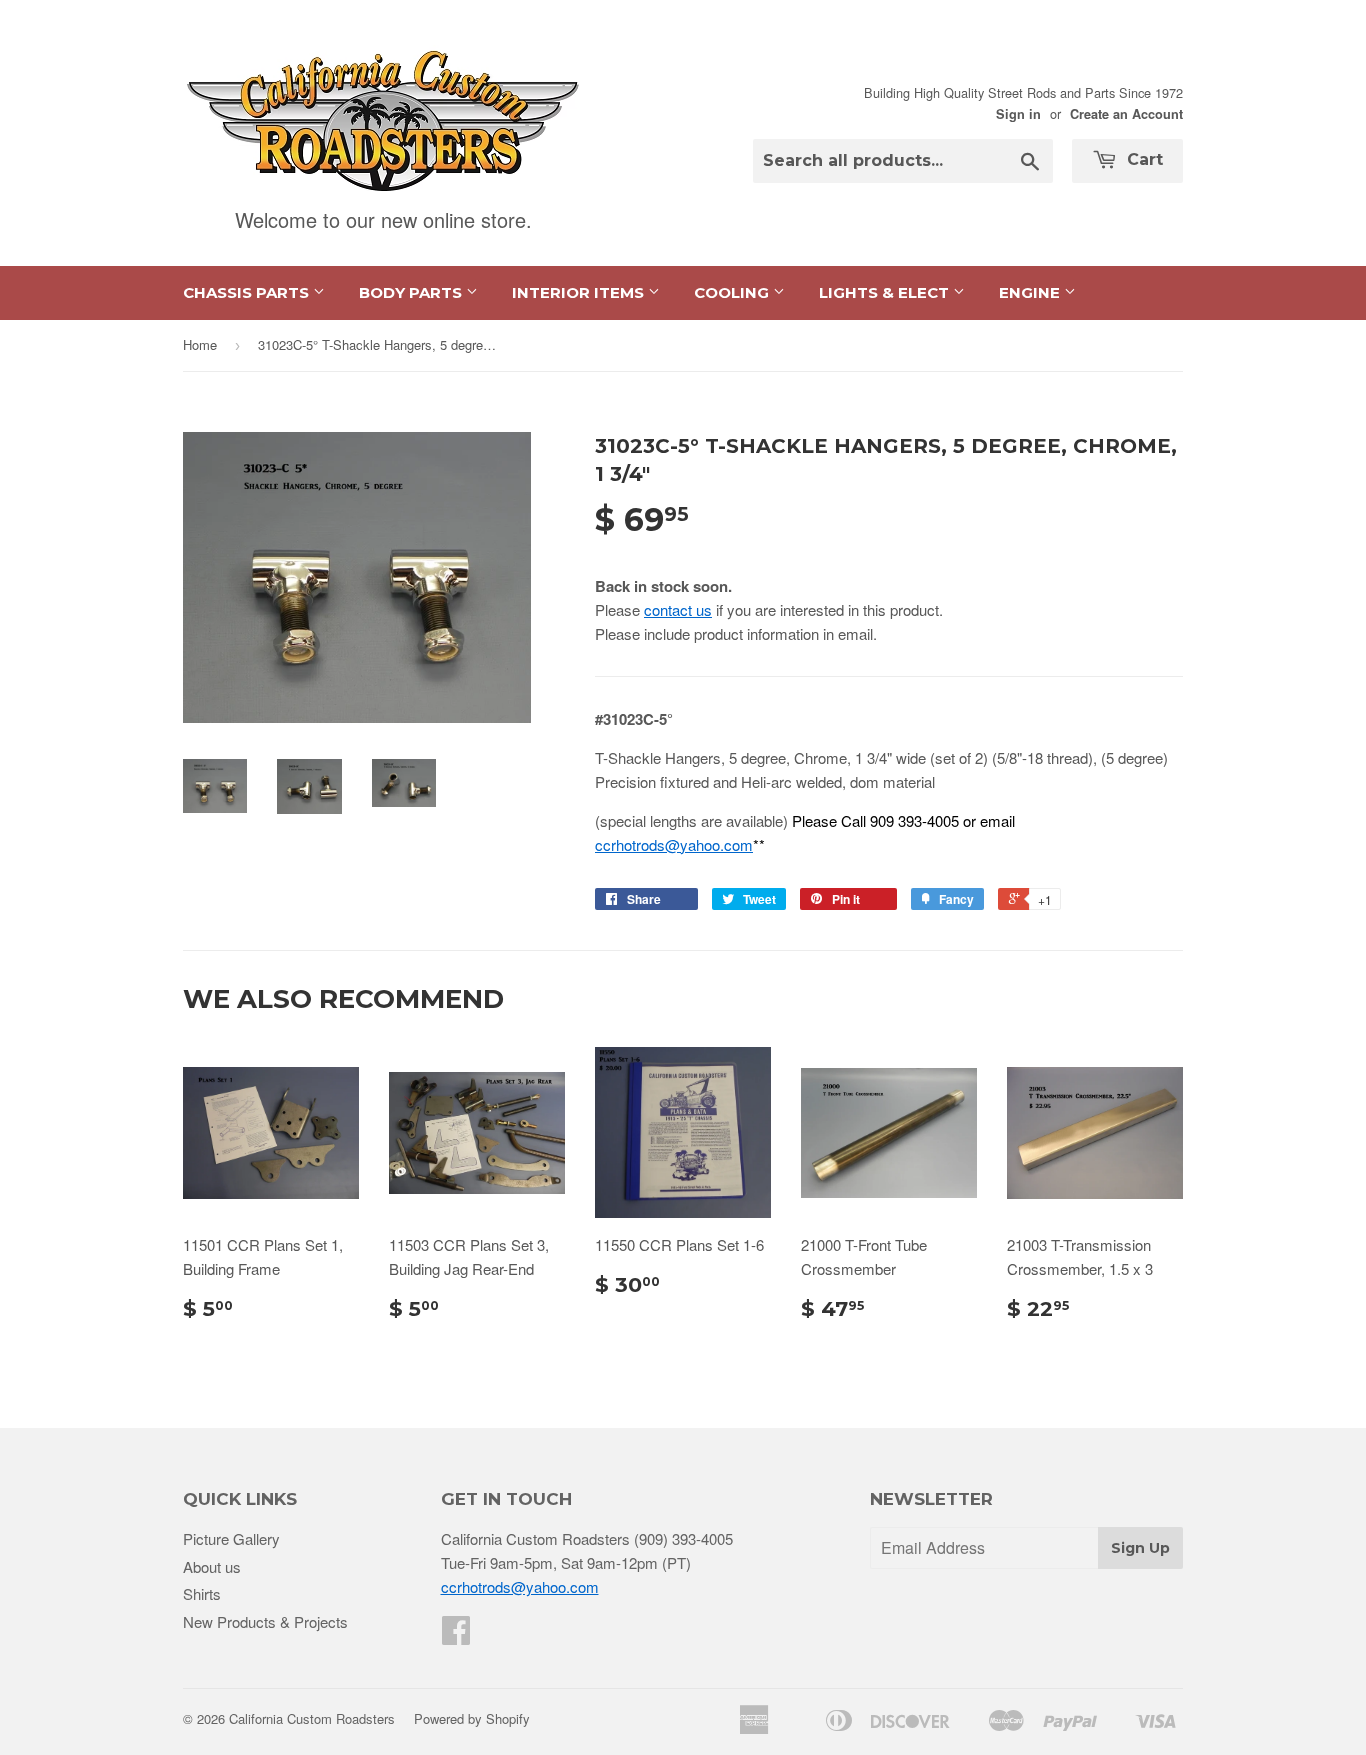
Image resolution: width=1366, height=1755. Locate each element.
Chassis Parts (248, 292)
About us (212, 1566)
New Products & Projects (265, 1621)
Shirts (202, 1593)
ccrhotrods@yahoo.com (674, 844)
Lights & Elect (886, 292)
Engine (1031, 292)
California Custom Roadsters (312, 1718)
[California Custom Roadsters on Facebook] (456, 1635)
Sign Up (1140, 1548)
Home (200, 344)
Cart (1142, 159)
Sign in (1018, 114)
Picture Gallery (231, 1538)
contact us (678, 609)
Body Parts (412, 292)
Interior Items (580, 292)
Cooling (733, 292)
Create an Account (1126, 114)
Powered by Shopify (472, 1718)
